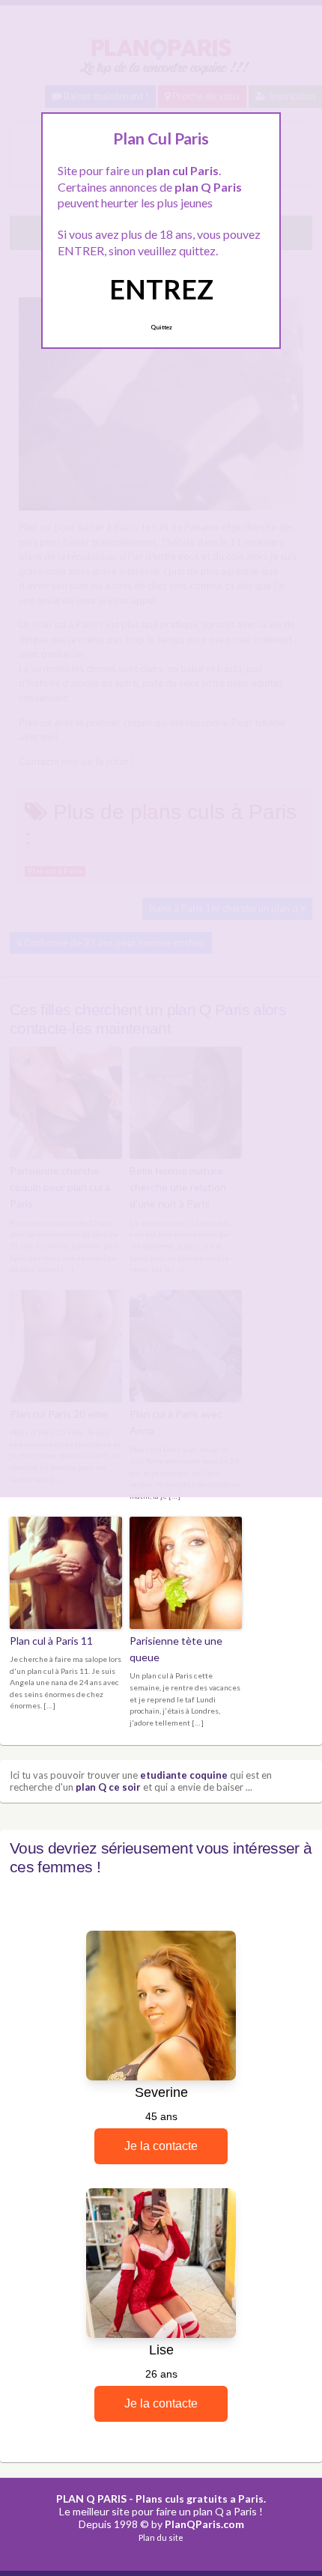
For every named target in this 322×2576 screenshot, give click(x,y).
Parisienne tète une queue (176, 1649)
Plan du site (161, 2537)
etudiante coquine (184, 1775)
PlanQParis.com (204, 2524)
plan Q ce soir (108, 1787)
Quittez (161, 327)
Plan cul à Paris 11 (51, 1641)
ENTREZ (161, 289)
